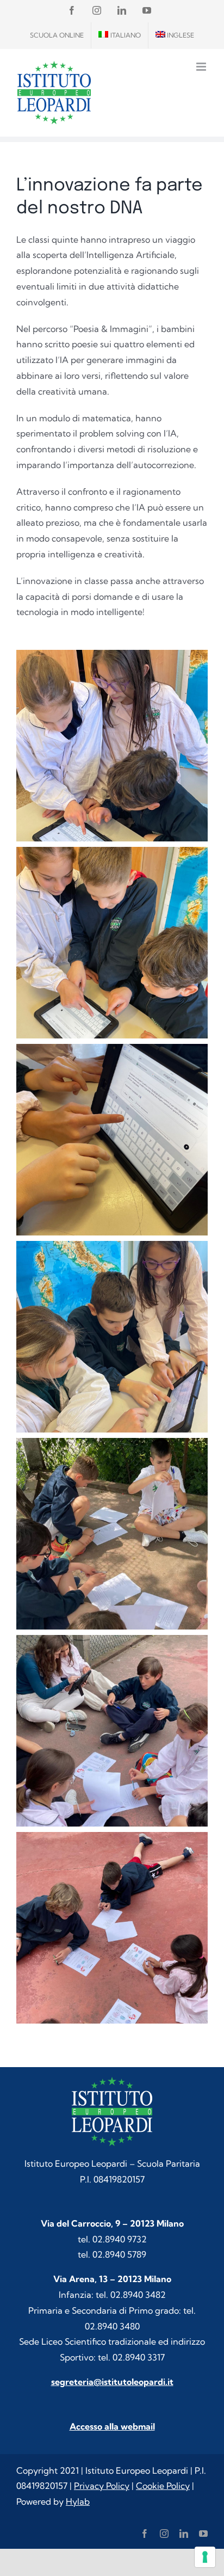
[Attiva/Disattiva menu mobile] (202, 67)
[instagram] (164, 2534)
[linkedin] (184, 2534)
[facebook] (145, 2534)
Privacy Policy (102, 2486)
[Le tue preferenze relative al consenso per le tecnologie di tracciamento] (205, 2557)
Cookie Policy (163, 2486)
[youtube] (203, 2534)
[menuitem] (120, 35)
